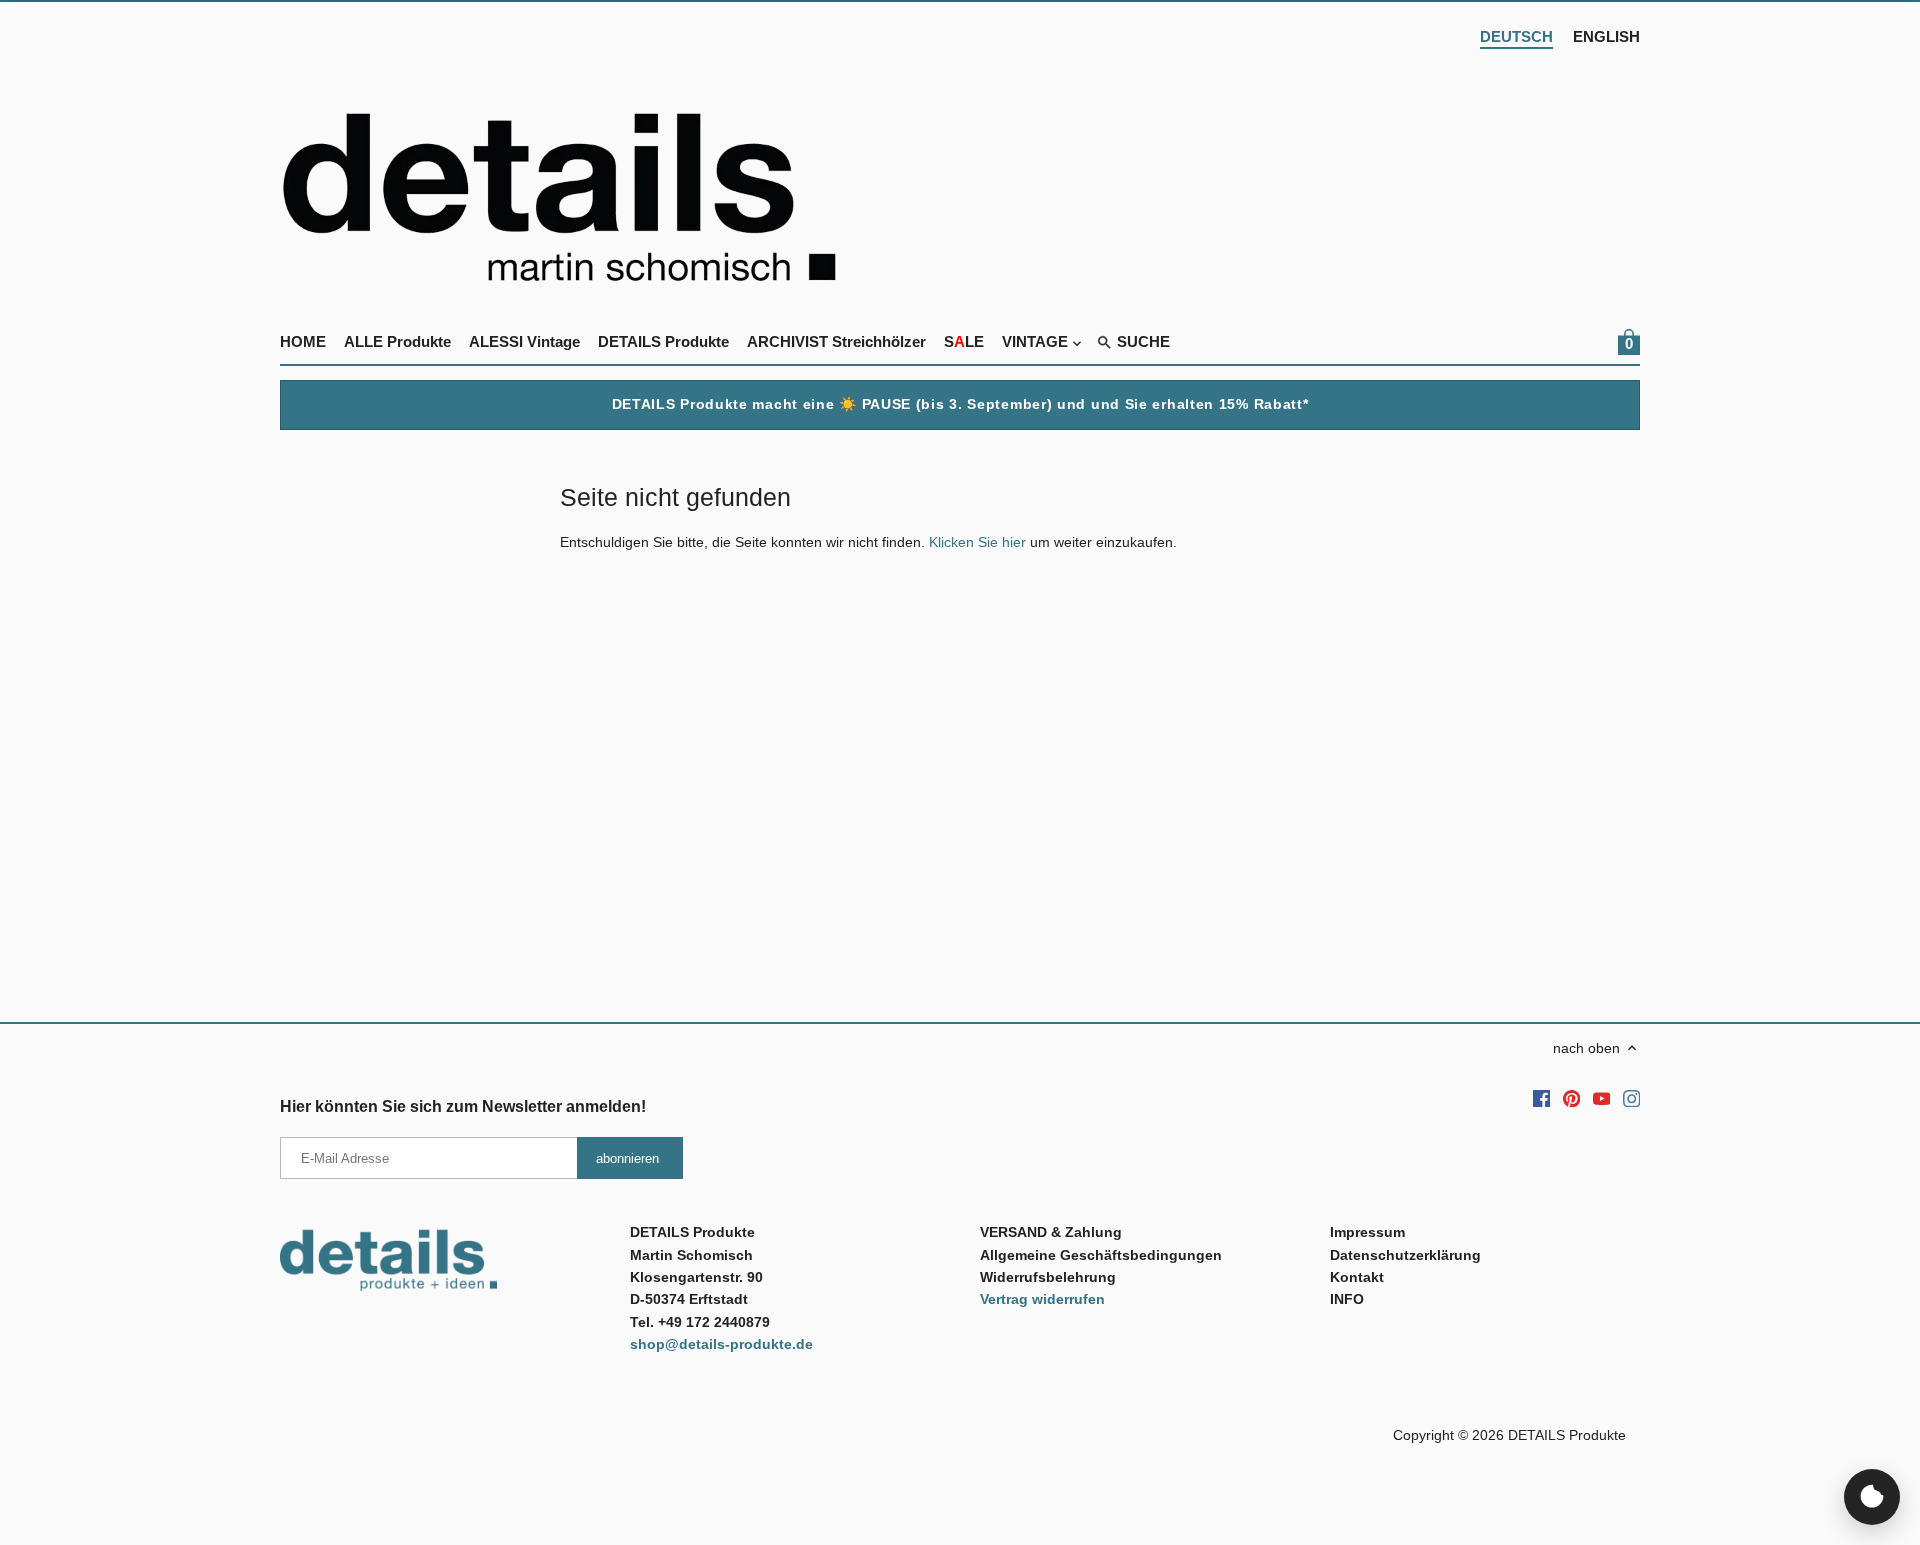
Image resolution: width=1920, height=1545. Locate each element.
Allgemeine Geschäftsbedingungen (1101, 1255)
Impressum (1367, 1232)
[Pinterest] (1572, 1098)
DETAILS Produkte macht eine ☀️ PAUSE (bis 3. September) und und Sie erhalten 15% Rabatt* (960, 404)
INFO (1347, 1299)
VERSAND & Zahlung (1051, 1232)
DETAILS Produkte (1567, 1435)
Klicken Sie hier (977, 542)
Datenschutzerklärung (1405, 1255)
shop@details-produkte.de (721, 1344)
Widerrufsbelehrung (1048, 1277)
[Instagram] (1632, 1098)
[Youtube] (1602, 1098)
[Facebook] (1542, 1098)
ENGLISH (1606, 36)
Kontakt (1357, 1277)
